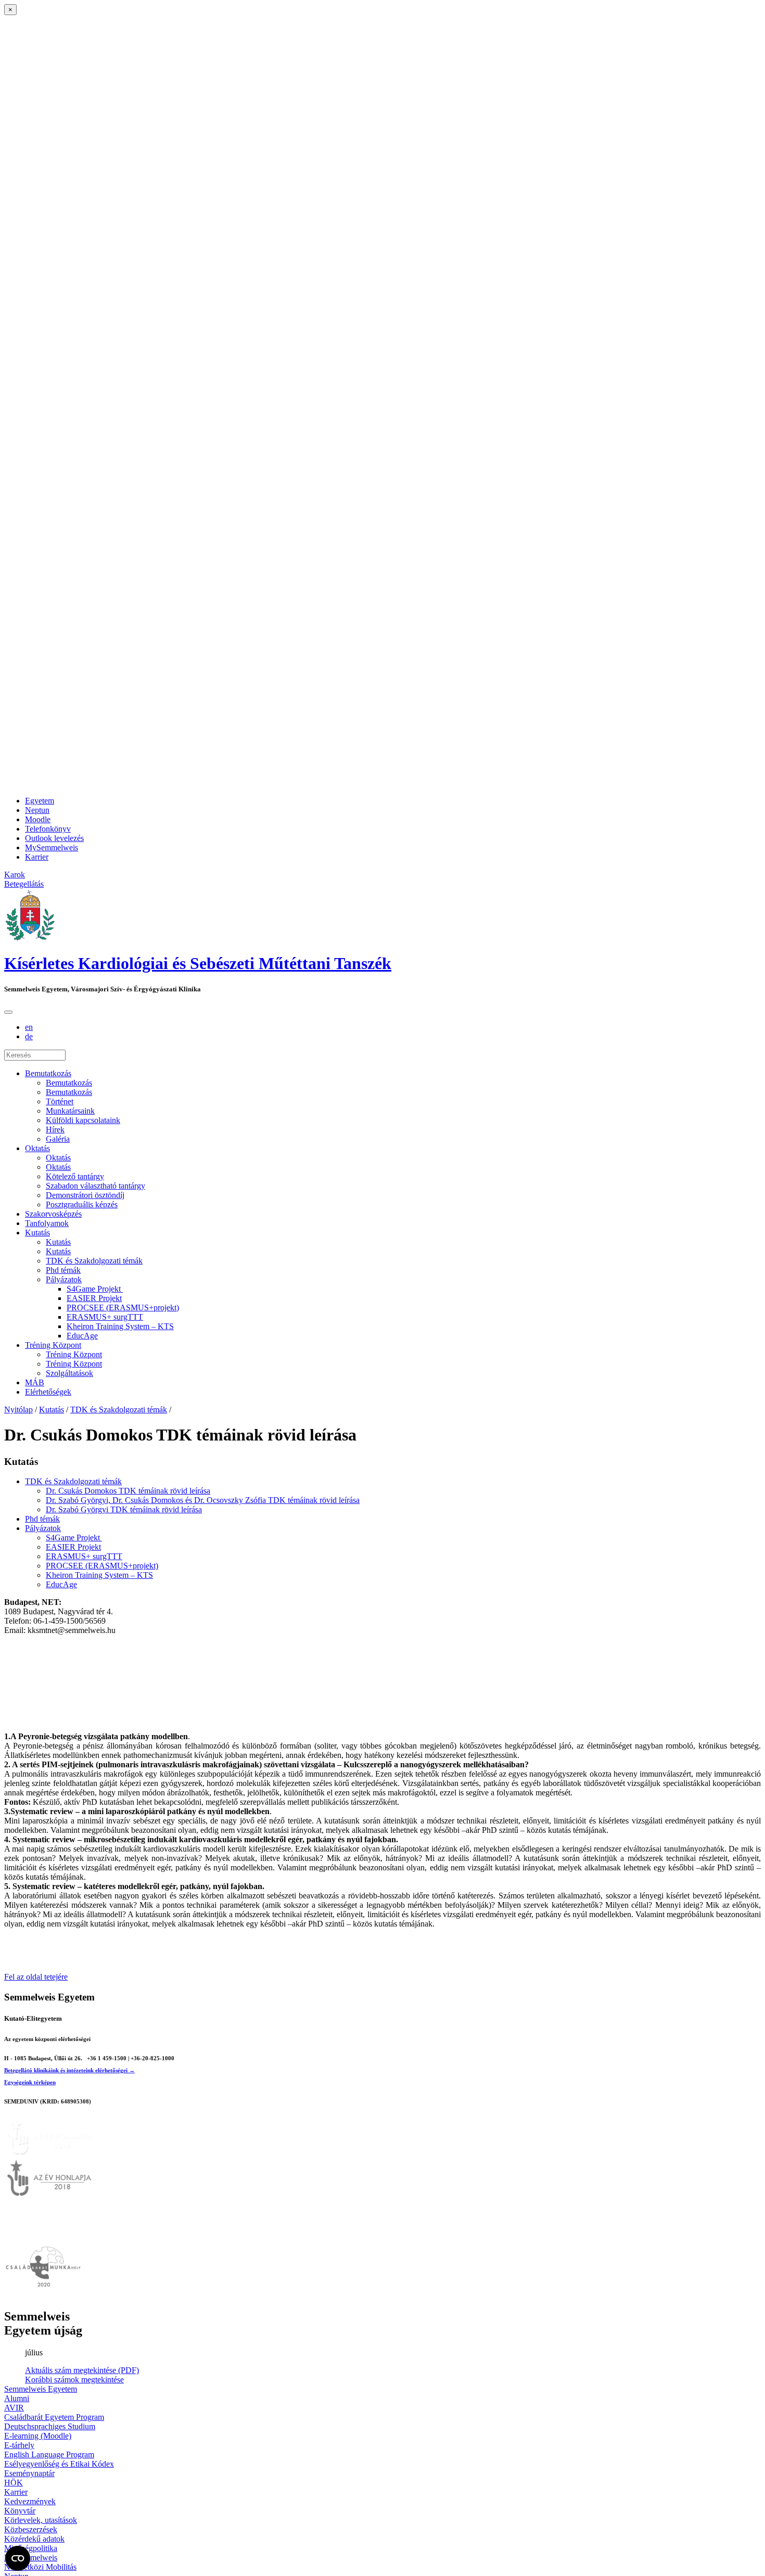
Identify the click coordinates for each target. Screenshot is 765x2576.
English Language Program (49, 2454)
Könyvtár (20, 2511)
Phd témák (63, 1270)
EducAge (82, 1336)
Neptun (37, 810)
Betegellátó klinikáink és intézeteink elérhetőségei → (69, 2070)
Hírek (55, 1130)
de (29, 1036)
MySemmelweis (52, 847)
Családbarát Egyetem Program (54, 2417)
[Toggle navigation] (8, 1012)
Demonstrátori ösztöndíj (85, 1195)
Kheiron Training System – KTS (120, 1326)
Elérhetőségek (48, 1392)
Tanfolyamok (47, 1223)
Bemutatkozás (48, 1073)
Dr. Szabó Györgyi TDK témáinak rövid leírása (124, 1509)
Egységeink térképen (30, 2082)
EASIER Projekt (94, 1298)
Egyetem (40, 801)
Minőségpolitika (31, 2548)
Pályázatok (64, 1279)
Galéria (58, 1139)
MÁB (35, 1382)
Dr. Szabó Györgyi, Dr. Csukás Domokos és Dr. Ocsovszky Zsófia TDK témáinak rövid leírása (203, 1500)
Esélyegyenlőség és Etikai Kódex (59, 2464)
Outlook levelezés (54, 838)
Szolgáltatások (69, 1373)
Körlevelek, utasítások (41, 2520)
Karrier (37, 857)
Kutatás (37, 1233)
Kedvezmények (30, 2501)
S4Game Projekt (95, 1289)
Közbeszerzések (31, 2529)
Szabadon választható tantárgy (95, 1186)
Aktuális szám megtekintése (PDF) (82, 2370)
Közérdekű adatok (34, 2539)
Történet (60, 1101)
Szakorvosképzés (53, 1214)
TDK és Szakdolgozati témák (94, 1261)
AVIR (14, 2408)
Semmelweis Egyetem (41, 2389)
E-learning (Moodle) (38, 2436)
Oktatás (37, 1148)
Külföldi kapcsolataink (83, 1120)
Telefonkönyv (48, 829)
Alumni (17, 2398)
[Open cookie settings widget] (18, 2558)
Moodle (38, 819)
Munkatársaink (70, 1111)
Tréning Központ (53, 1345)
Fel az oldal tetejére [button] (36, 1977)
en (29, 1027)
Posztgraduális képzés (82, 1204)
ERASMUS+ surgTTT (105, 1317)
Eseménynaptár (29, 2473)
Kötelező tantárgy (75, 1176)
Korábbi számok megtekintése (74, 2380)
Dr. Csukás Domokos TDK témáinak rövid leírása (128, 1491)
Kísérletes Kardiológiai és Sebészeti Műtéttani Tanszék (198, 963)
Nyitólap (18, 1410)
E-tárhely (19, 2445)
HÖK (14, 2483)
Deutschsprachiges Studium (50, 2426)
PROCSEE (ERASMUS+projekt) (123, 1308)
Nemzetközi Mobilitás (40, 2567)
